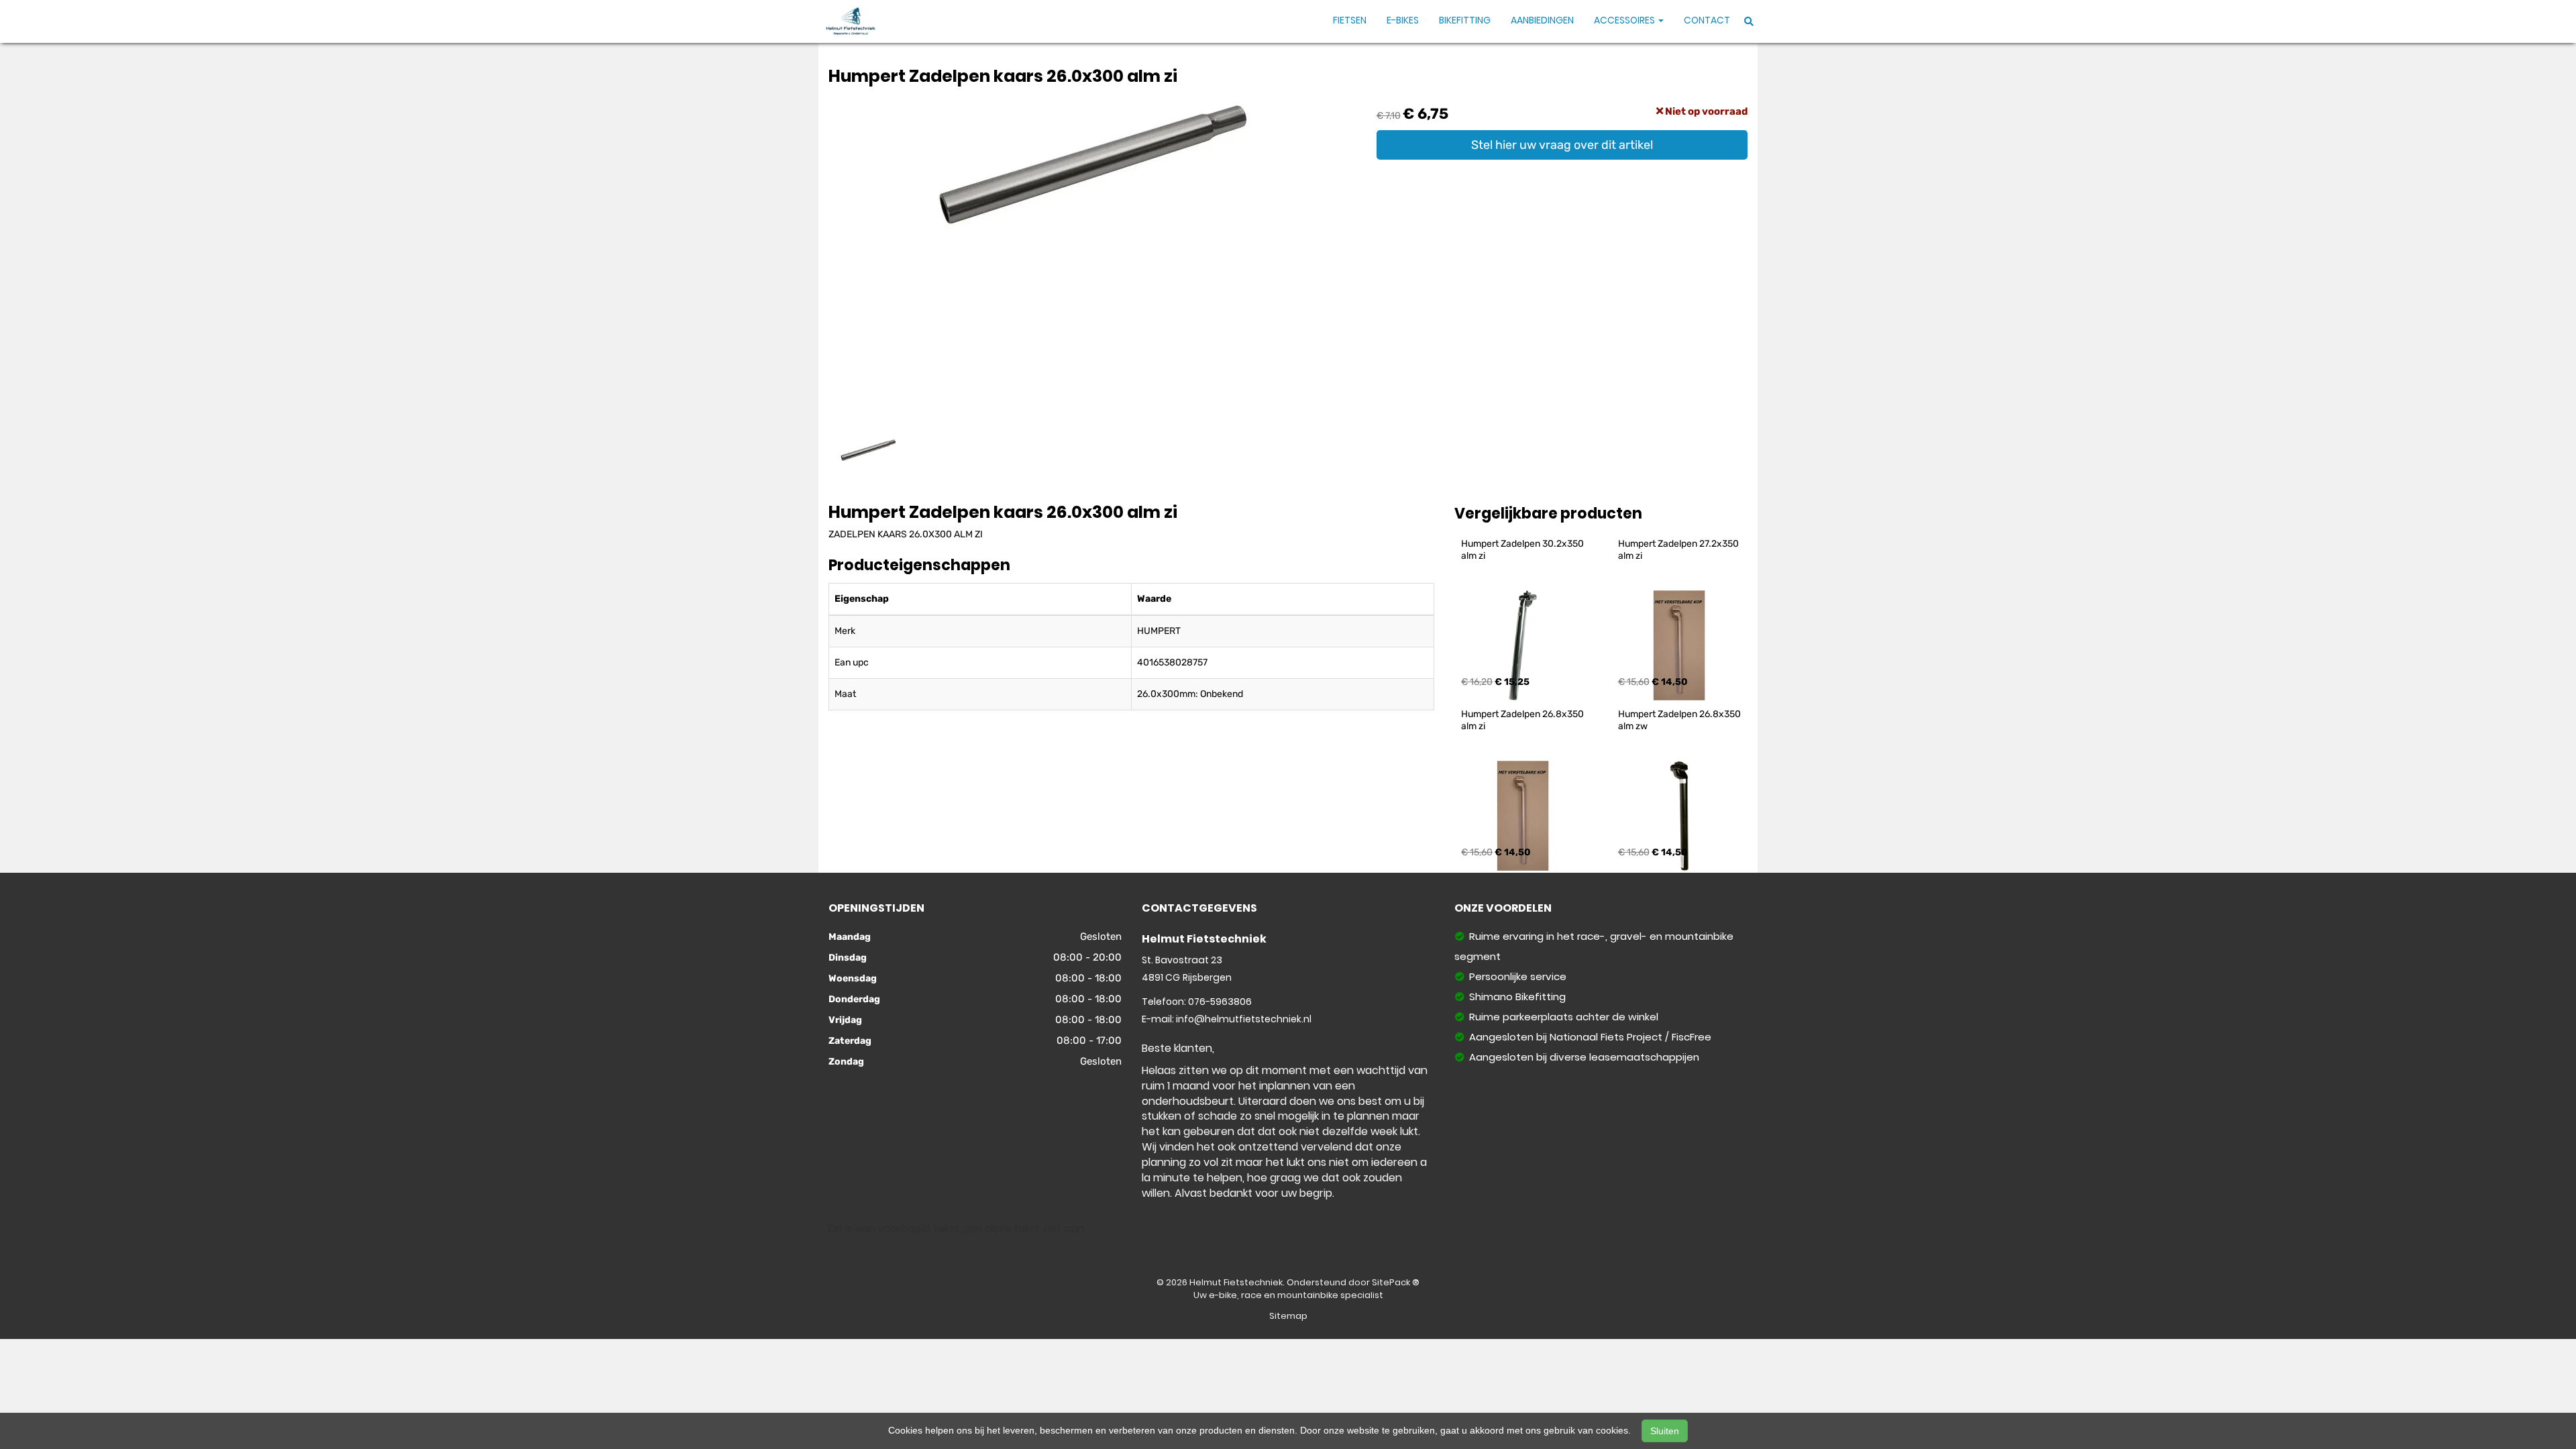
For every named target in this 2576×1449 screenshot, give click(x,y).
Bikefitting (1465, 20)
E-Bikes (1403, 20)
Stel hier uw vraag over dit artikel (1562, 145)
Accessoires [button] (1625, 20)
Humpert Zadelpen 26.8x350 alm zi (1523, 720)
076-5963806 (1220, 1002)
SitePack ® (1396, 1282)
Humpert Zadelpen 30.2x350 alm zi (1523, 550)
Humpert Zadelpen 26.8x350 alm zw (1680, 720)
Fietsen (1350, 20)
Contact (1707, 20)
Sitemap (1288, 1316)
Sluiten (1665, 1431)
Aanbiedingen (1542, 20)
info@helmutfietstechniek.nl (1244, 1019)
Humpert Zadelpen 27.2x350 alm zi (1679, 550)
